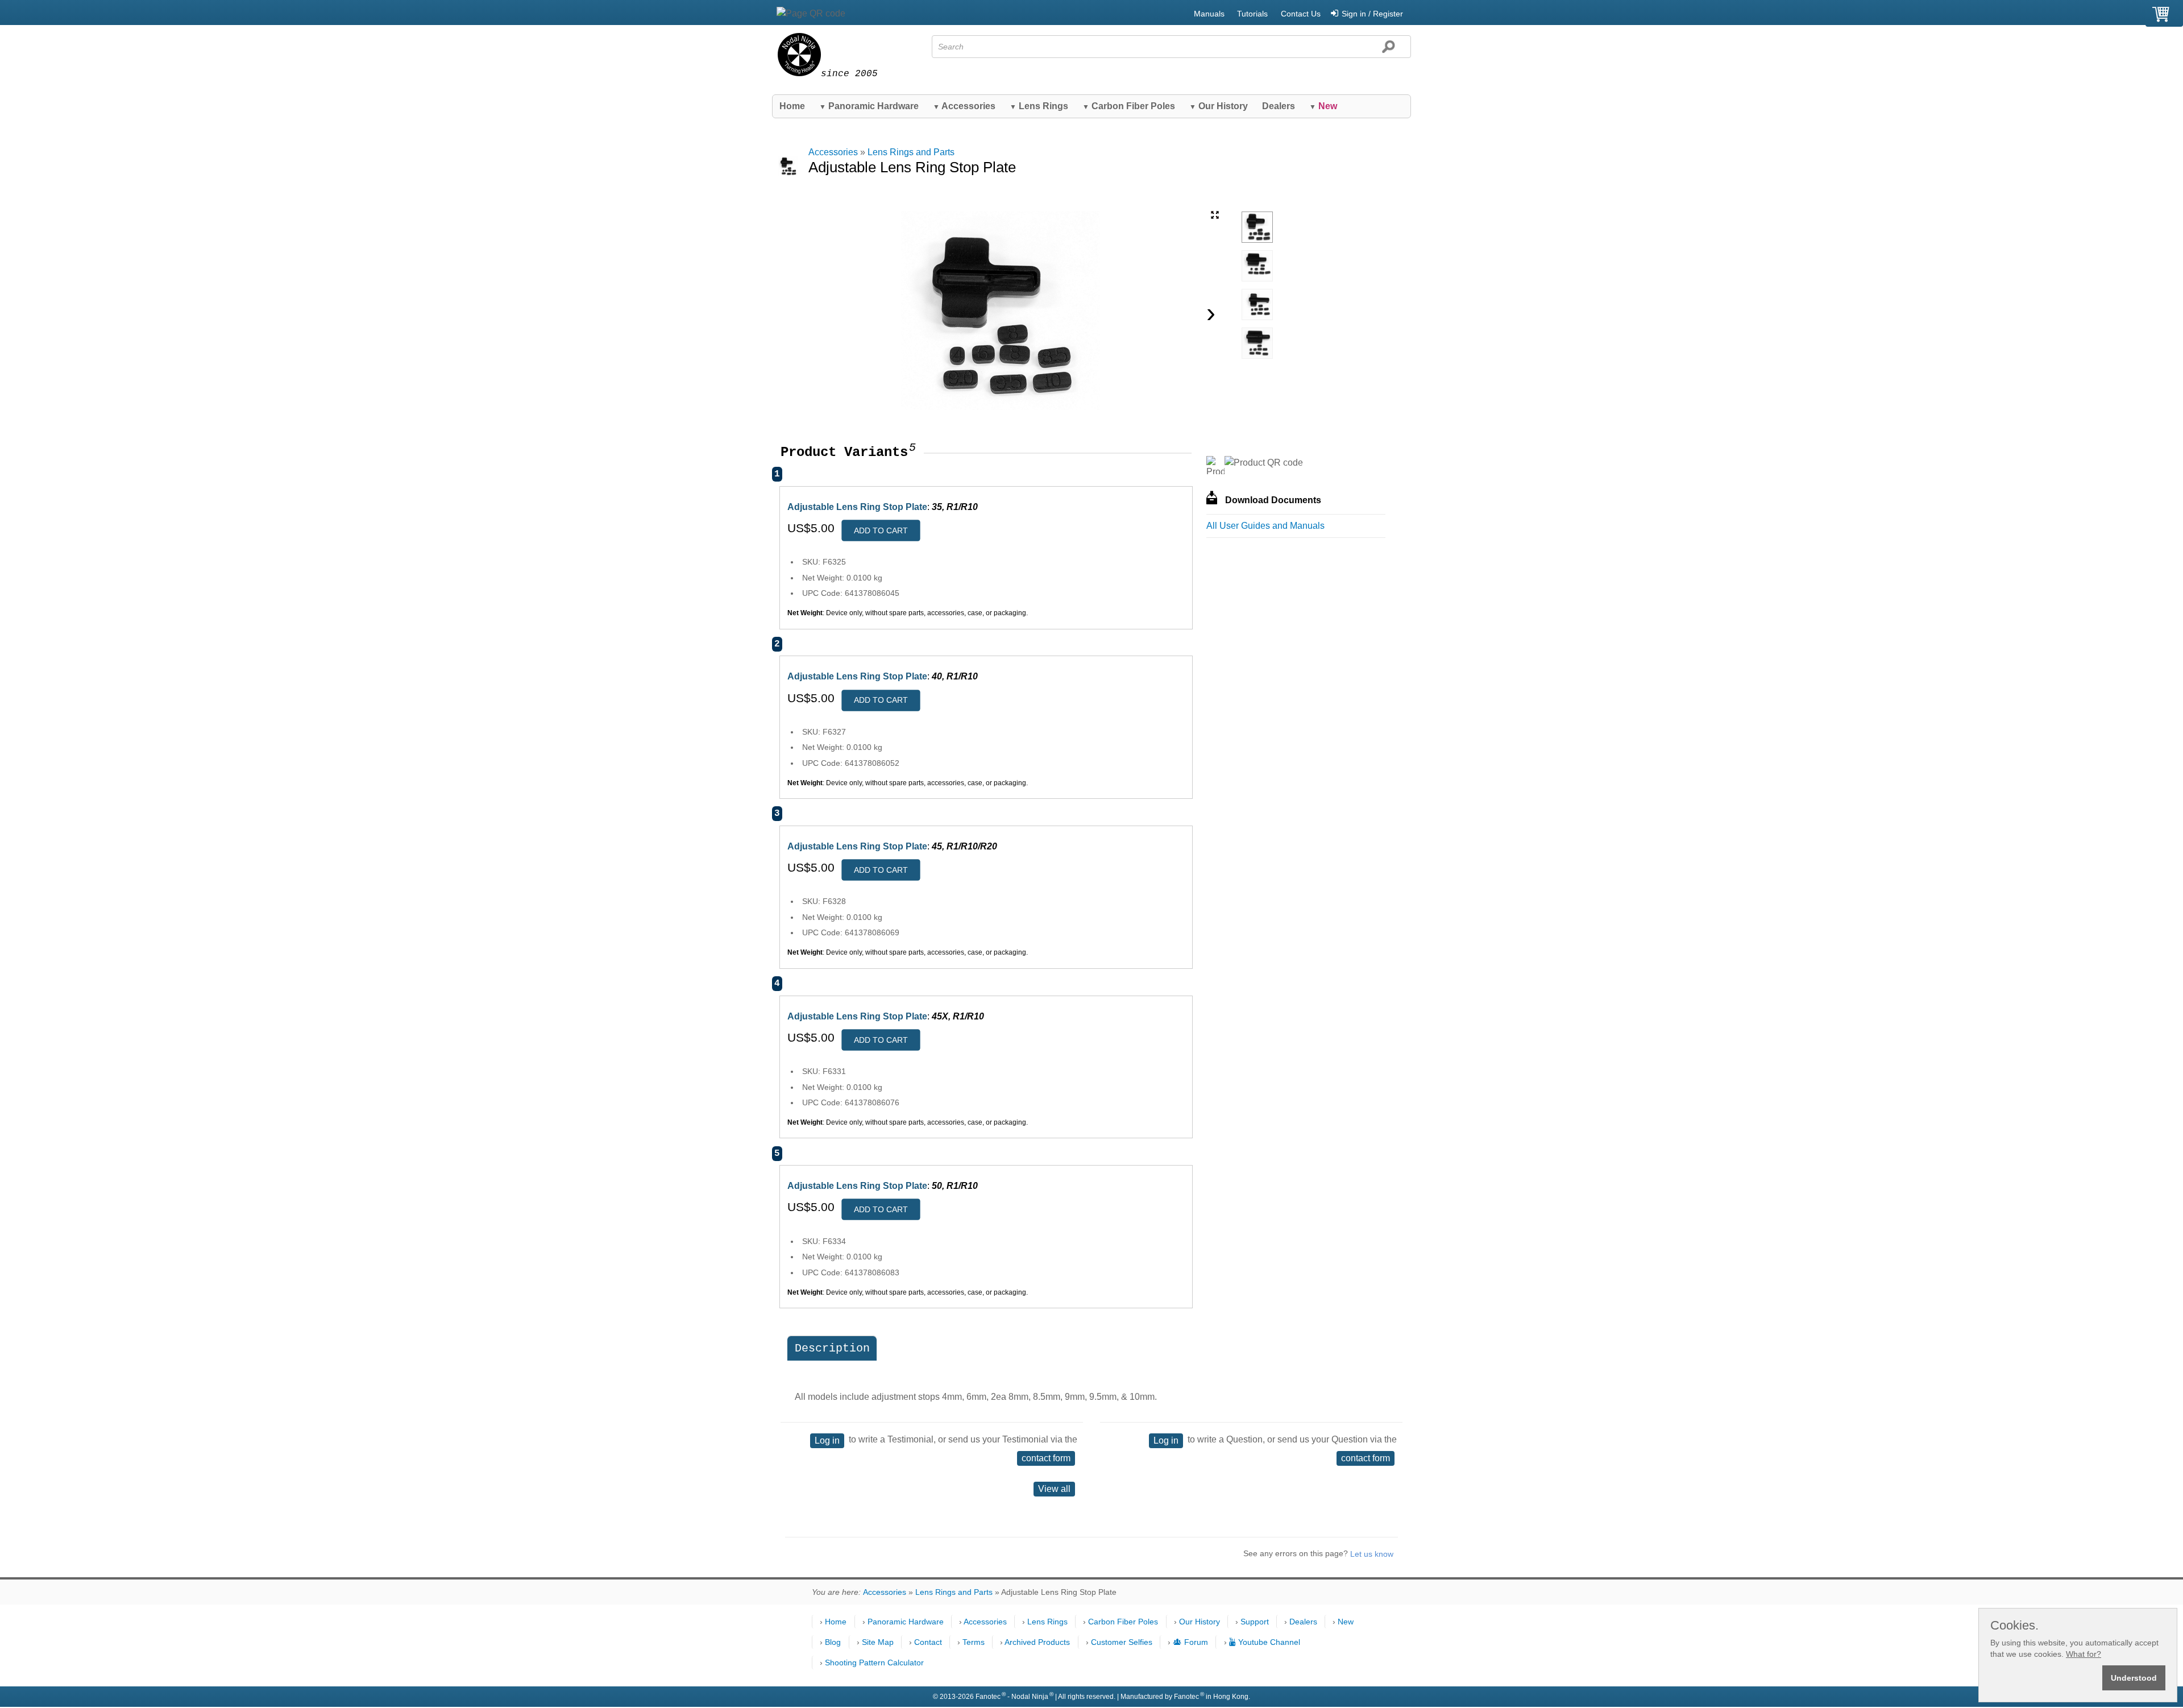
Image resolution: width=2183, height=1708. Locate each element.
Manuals (1209, 14)
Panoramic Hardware (869, 106)
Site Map (878, 1642)
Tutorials (1252, 14)
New (1346, 1622)
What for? (2084, 1654)
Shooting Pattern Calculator (874, 1663)
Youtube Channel (1269, 1642)
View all (1054, 1489)
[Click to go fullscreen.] (1215, 215)
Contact (928, 1642)
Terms (974, 1642)
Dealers (1279, 106)
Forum (1196, 1642)
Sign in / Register (1372, 14)
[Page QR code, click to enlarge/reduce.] (811, 14)
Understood (2134, 1678)
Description (832, 1348)
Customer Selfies (1122, 1642)
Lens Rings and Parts (911, 152)
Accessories (964, 106)
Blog (833, 1642)
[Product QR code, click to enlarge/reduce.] (1264, 463)
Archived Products (1037, 1642)
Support (1255, 1622)
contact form (1046, 1458)
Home (792, 106)
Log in (827, 1440)
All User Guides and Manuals (1265, 526)
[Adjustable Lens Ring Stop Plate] (1257, 227)
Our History (1219, 106)
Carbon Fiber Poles (1129, 106)
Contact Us (1301, 14)
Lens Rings (1039, 106)
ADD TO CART (881, 530)
